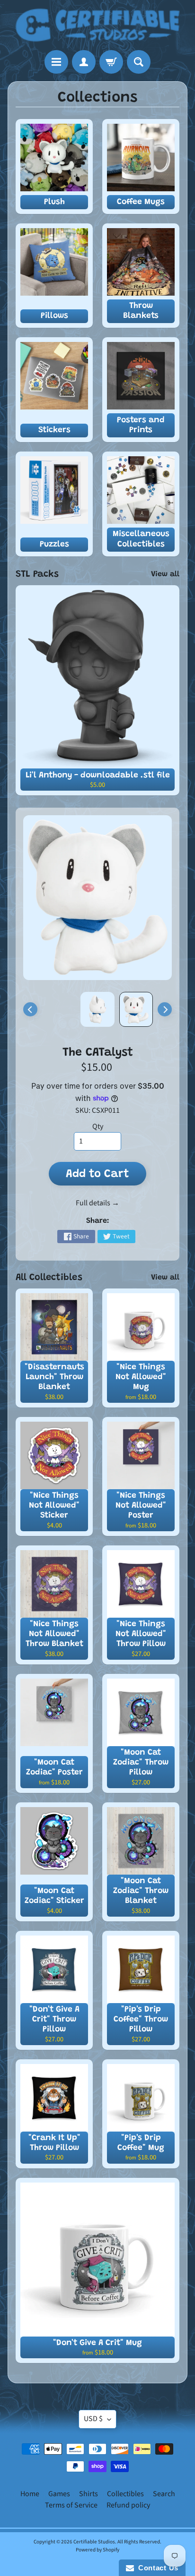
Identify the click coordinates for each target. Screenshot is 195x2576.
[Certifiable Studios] (97, 25)
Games (59, 2494)
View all (165, 574)
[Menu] (56, 62)
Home (30, 2494)
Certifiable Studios (94, 2542)
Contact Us (156, 2568)
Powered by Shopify (97, 2550)
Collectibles (125, 2494)
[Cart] (111, 62)
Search (164, 2494)
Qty (98, 1126)
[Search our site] (139, 62)
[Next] (165, 1009)
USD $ (93, 2419)
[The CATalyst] (136, 1009)
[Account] (84, 62)
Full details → (97, 1203)
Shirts (89, 2494)
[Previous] (30, 1009)
